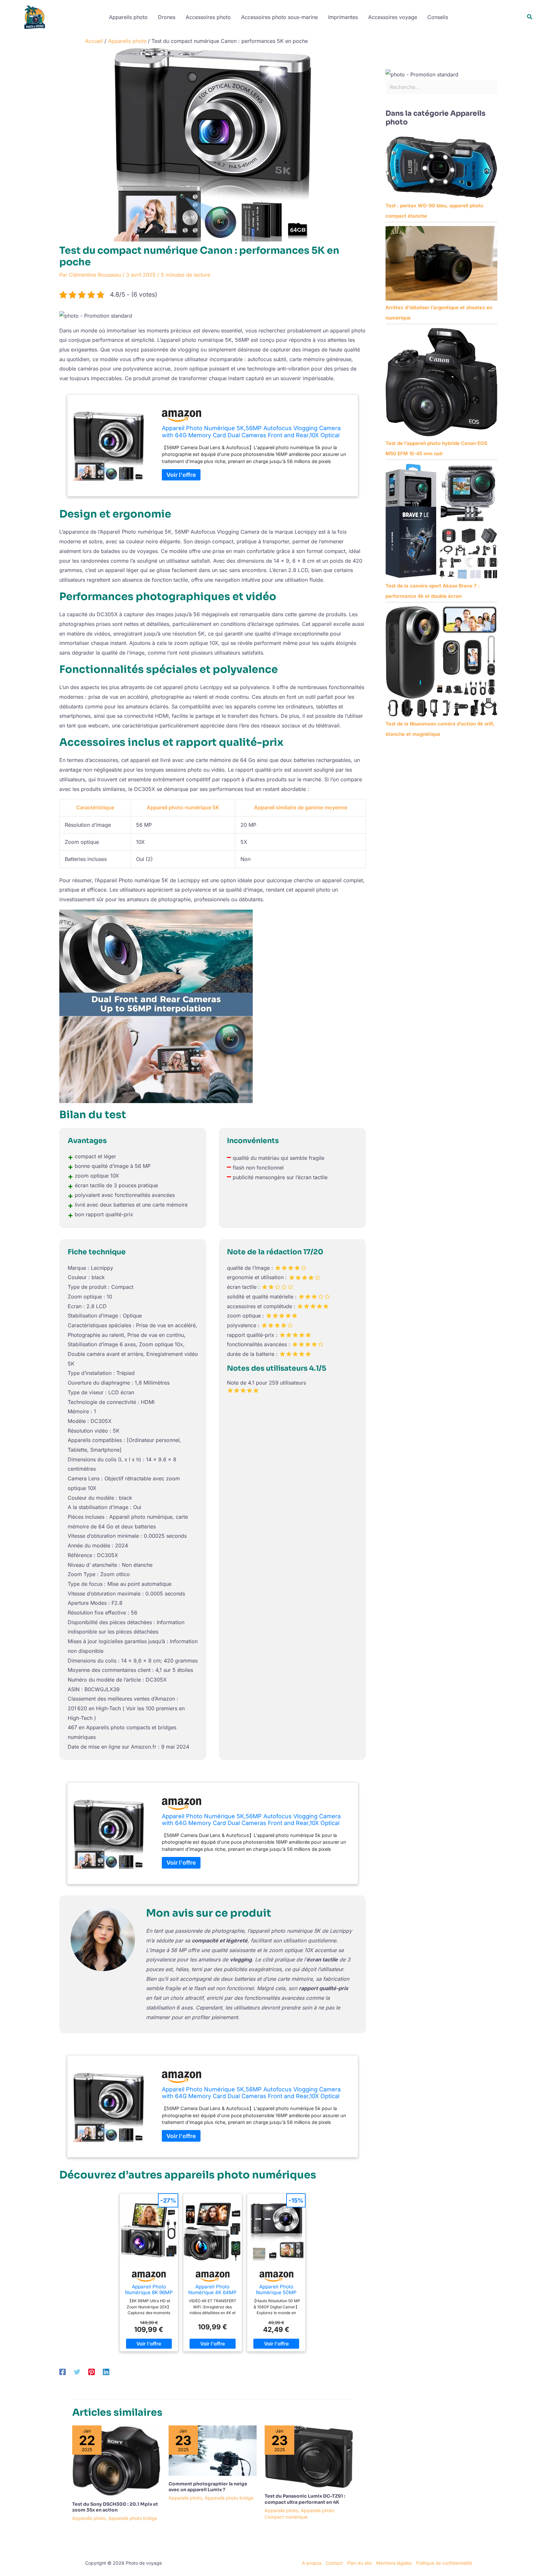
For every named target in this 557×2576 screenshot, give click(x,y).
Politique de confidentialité (444, 2563)
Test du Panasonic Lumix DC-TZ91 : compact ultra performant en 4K (305, 2499)
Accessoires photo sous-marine (279, 17)
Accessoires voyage (393, 17)
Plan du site (359, 2563)
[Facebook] (63, 2372)
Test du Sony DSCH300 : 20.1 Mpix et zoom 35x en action (115, 2507)
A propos (312, 2563)
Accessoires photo (208, 17)
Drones (167, 17)
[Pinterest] (92, 2372)
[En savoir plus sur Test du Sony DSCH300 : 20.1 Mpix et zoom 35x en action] (116, 2460)
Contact (334, 2563)
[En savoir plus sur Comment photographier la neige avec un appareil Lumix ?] (213, 2450)
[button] (530, 17)
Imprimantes (343, 17)
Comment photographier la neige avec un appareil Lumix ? (208, 2487)
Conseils (438, 17)
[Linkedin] (106, 2372)
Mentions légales (394, 2563)
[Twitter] (77, 2372)
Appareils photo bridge (133, 2518)
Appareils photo (128, 17)
